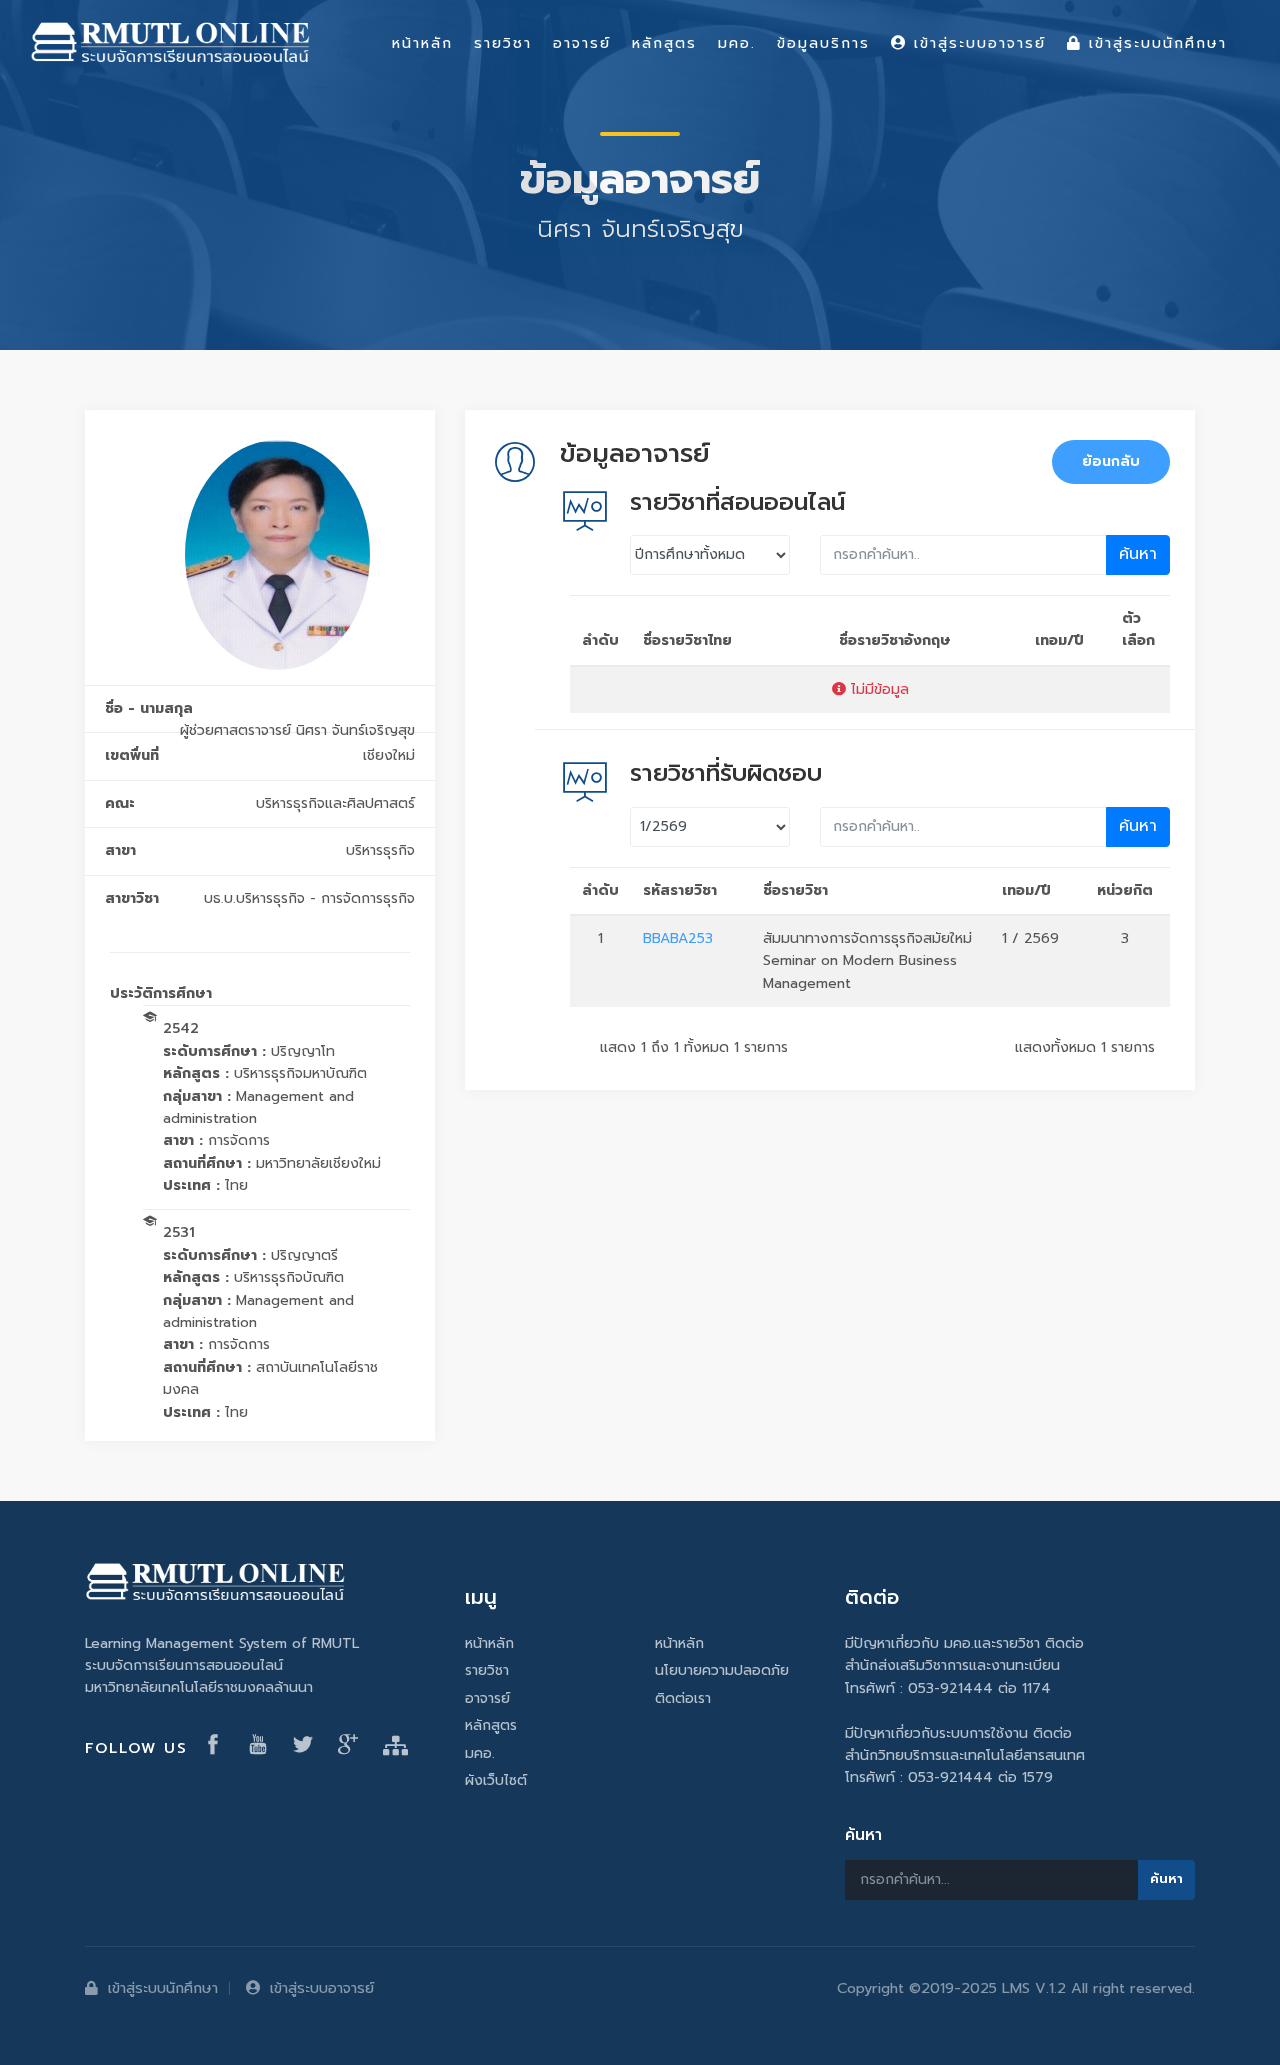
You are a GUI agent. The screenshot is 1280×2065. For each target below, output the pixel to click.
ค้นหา (1138, 554)
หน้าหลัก (489, 1643)
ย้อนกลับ (1111, 461)
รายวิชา (487, 1670)
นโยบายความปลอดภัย (722, 1670)
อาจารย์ (487, 1698)
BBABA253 (678, 938)
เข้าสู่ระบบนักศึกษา (163, 1988)
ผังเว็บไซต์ (496, 1780)
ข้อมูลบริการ (823, 43)
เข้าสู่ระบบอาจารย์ (322, 1988)
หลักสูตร (491, 1725)
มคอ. (480, 1753)
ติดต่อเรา (683, 1698)
